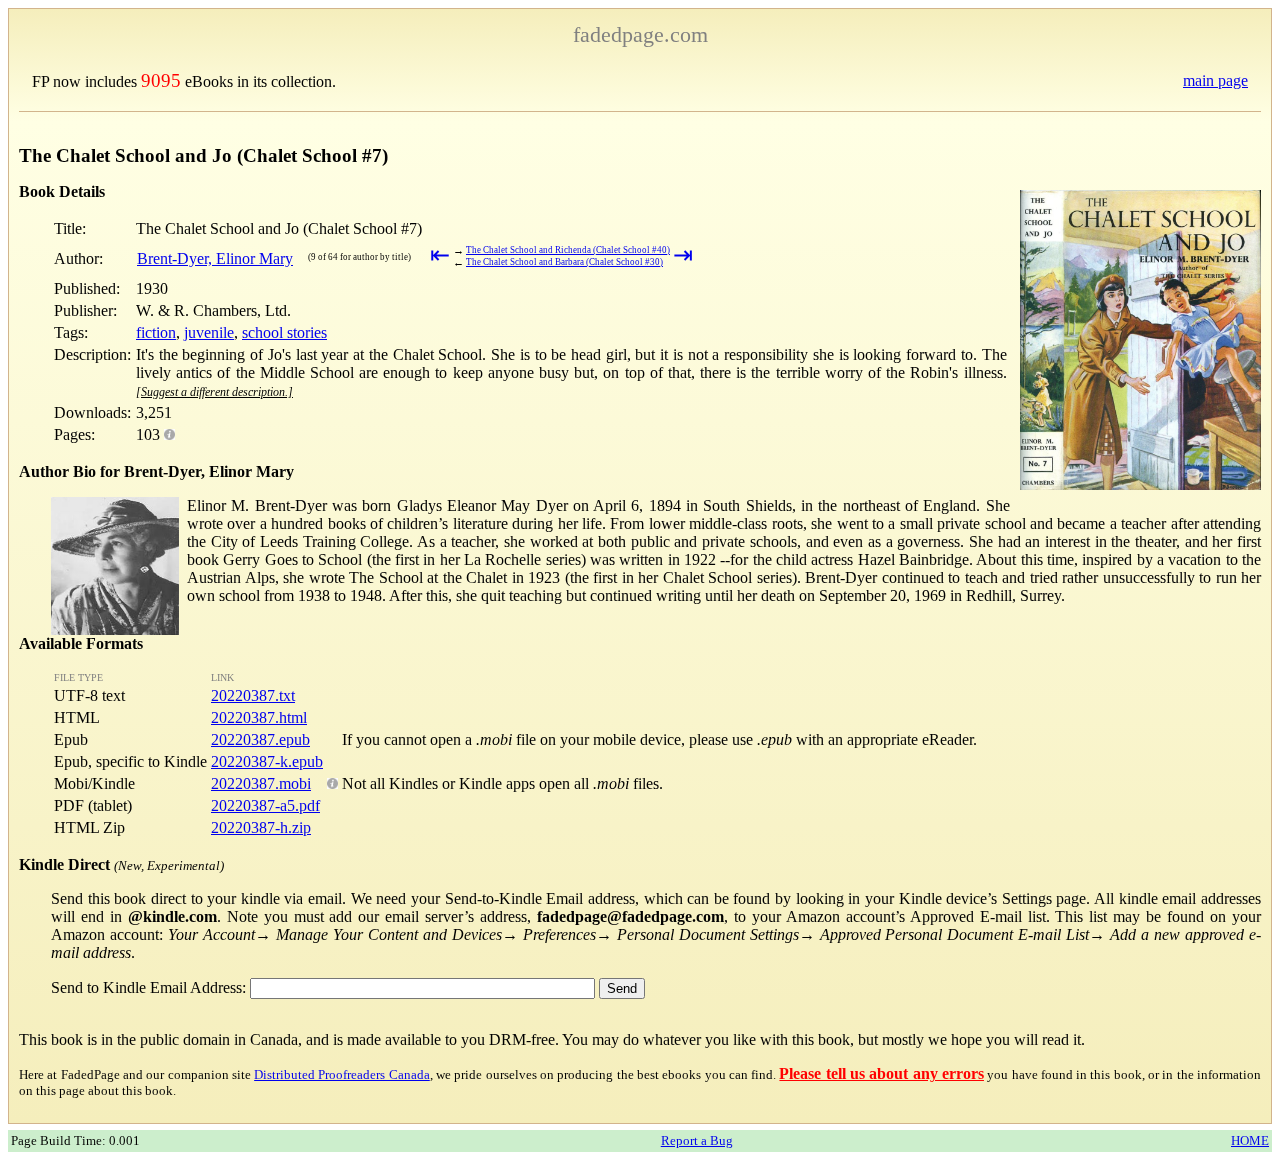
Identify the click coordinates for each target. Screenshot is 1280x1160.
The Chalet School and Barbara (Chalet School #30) (564, 262)
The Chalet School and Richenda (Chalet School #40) (568, 250)
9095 (161, 80)
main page (1215, 80)
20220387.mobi (261, 783)
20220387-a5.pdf (265, 805)
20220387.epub (260, 739)
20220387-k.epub (267, 761)
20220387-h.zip (261, 827)
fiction (156, 332)
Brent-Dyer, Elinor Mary (215, 258)
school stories (284, 332)
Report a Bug (697, 1140)
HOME (1250, 1140)
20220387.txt (253, 695)
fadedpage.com (640, 34)
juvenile (209, 332)
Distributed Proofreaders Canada (342, 1074)
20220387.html (259, 717)
